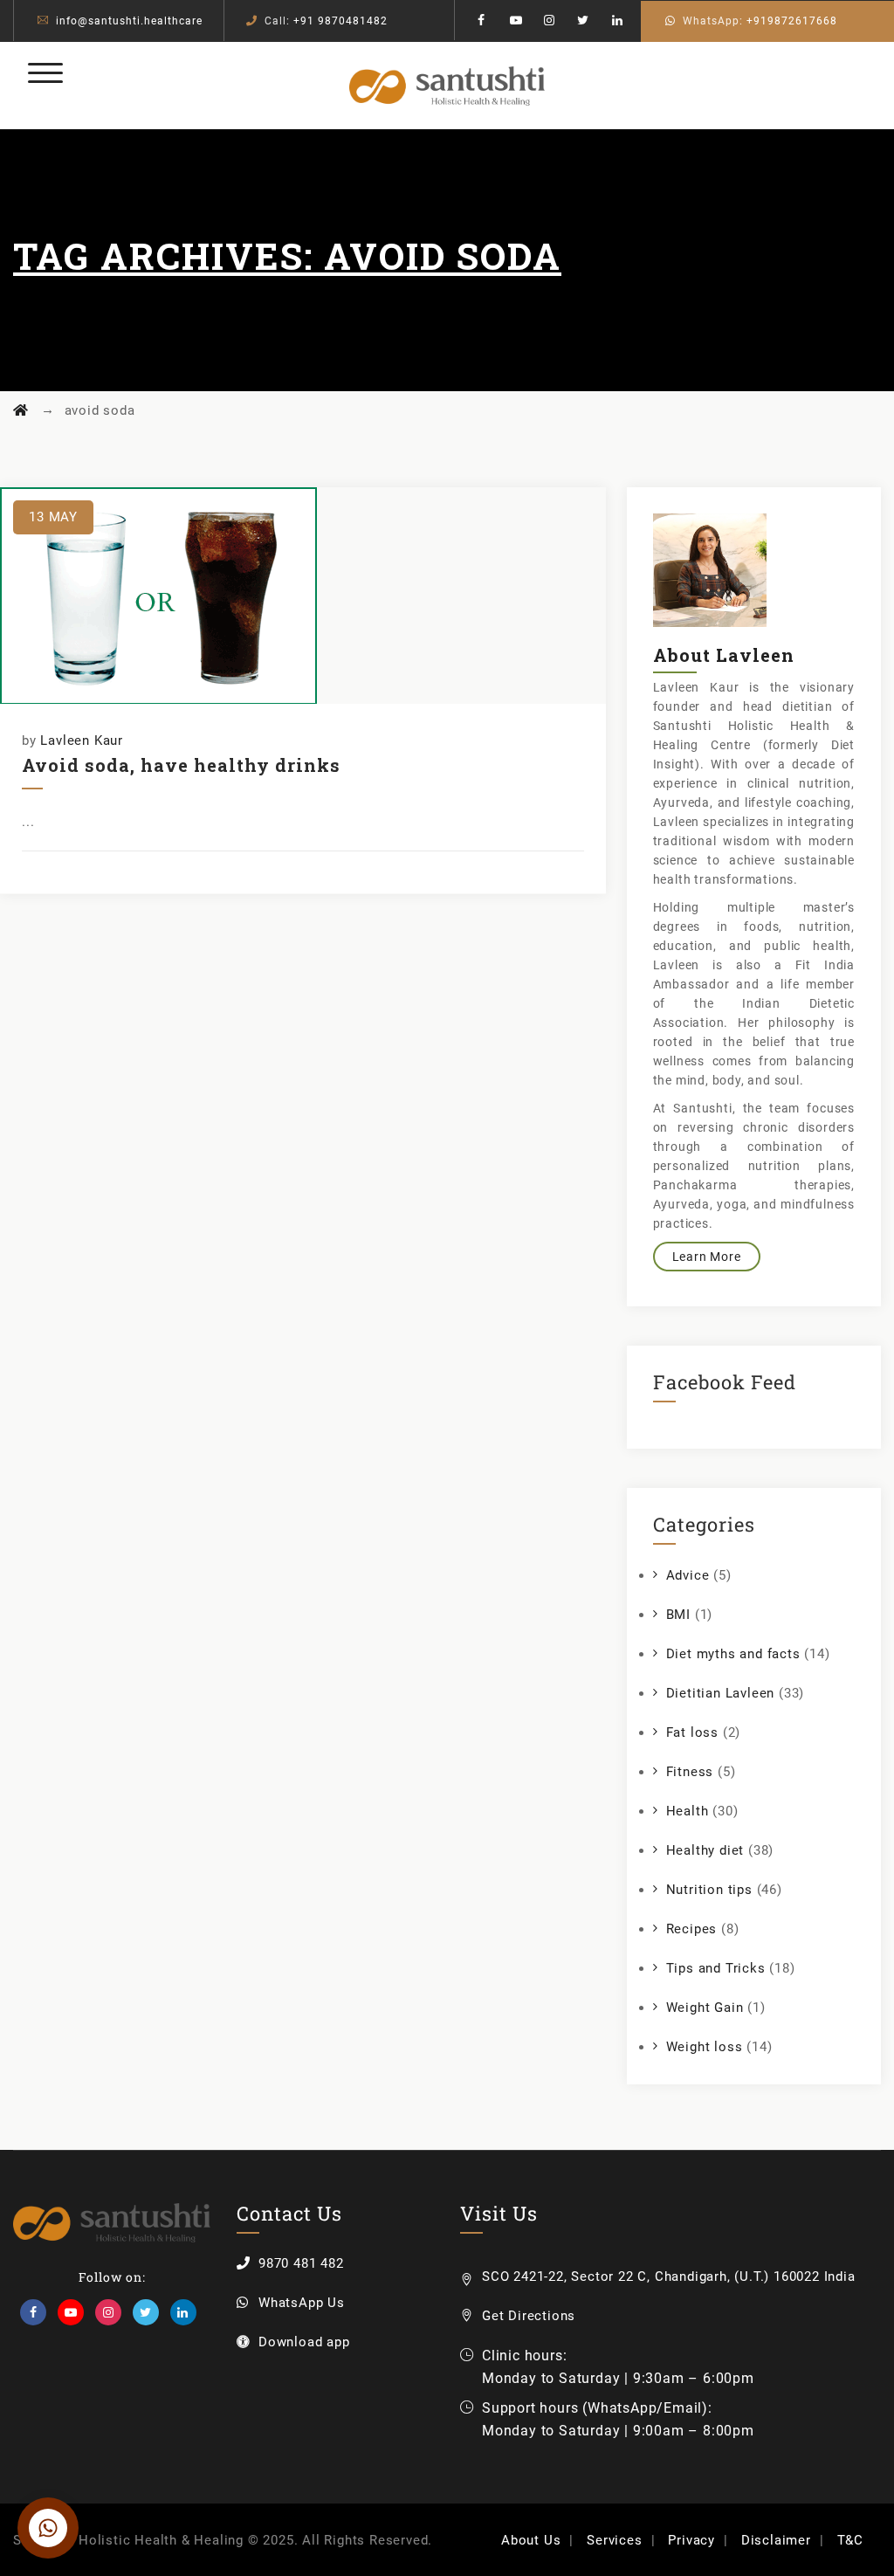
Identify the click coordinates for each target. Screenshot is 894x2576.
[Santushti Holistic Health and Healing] (447, 86)
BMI (678, 1615)
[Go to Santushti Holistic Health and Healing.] (21, 410)
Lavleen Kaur (82, 740)
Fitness (690, 1772)
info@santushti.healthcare (129, 21)
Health (688, 1811)
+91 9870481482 (340, 21)
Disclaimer (776, 2540)
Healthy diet (705, 1850)
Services (614, 2540)
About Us (531, 2540)
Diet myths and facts (733, 1654)
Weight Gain (705, 2008)
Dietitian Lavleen (721, 1693)
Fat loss (692, 1732)
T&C (850, 2540)
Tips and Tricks (716, 1968)
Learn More (707, 1257)
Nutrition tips (709, 1890)
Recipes (692, 1929)
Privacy (691, 2540)
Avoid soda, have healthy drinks (181, 765)
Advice (688, 1575)
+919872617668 (792, 21)
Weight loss (705, 2047)
